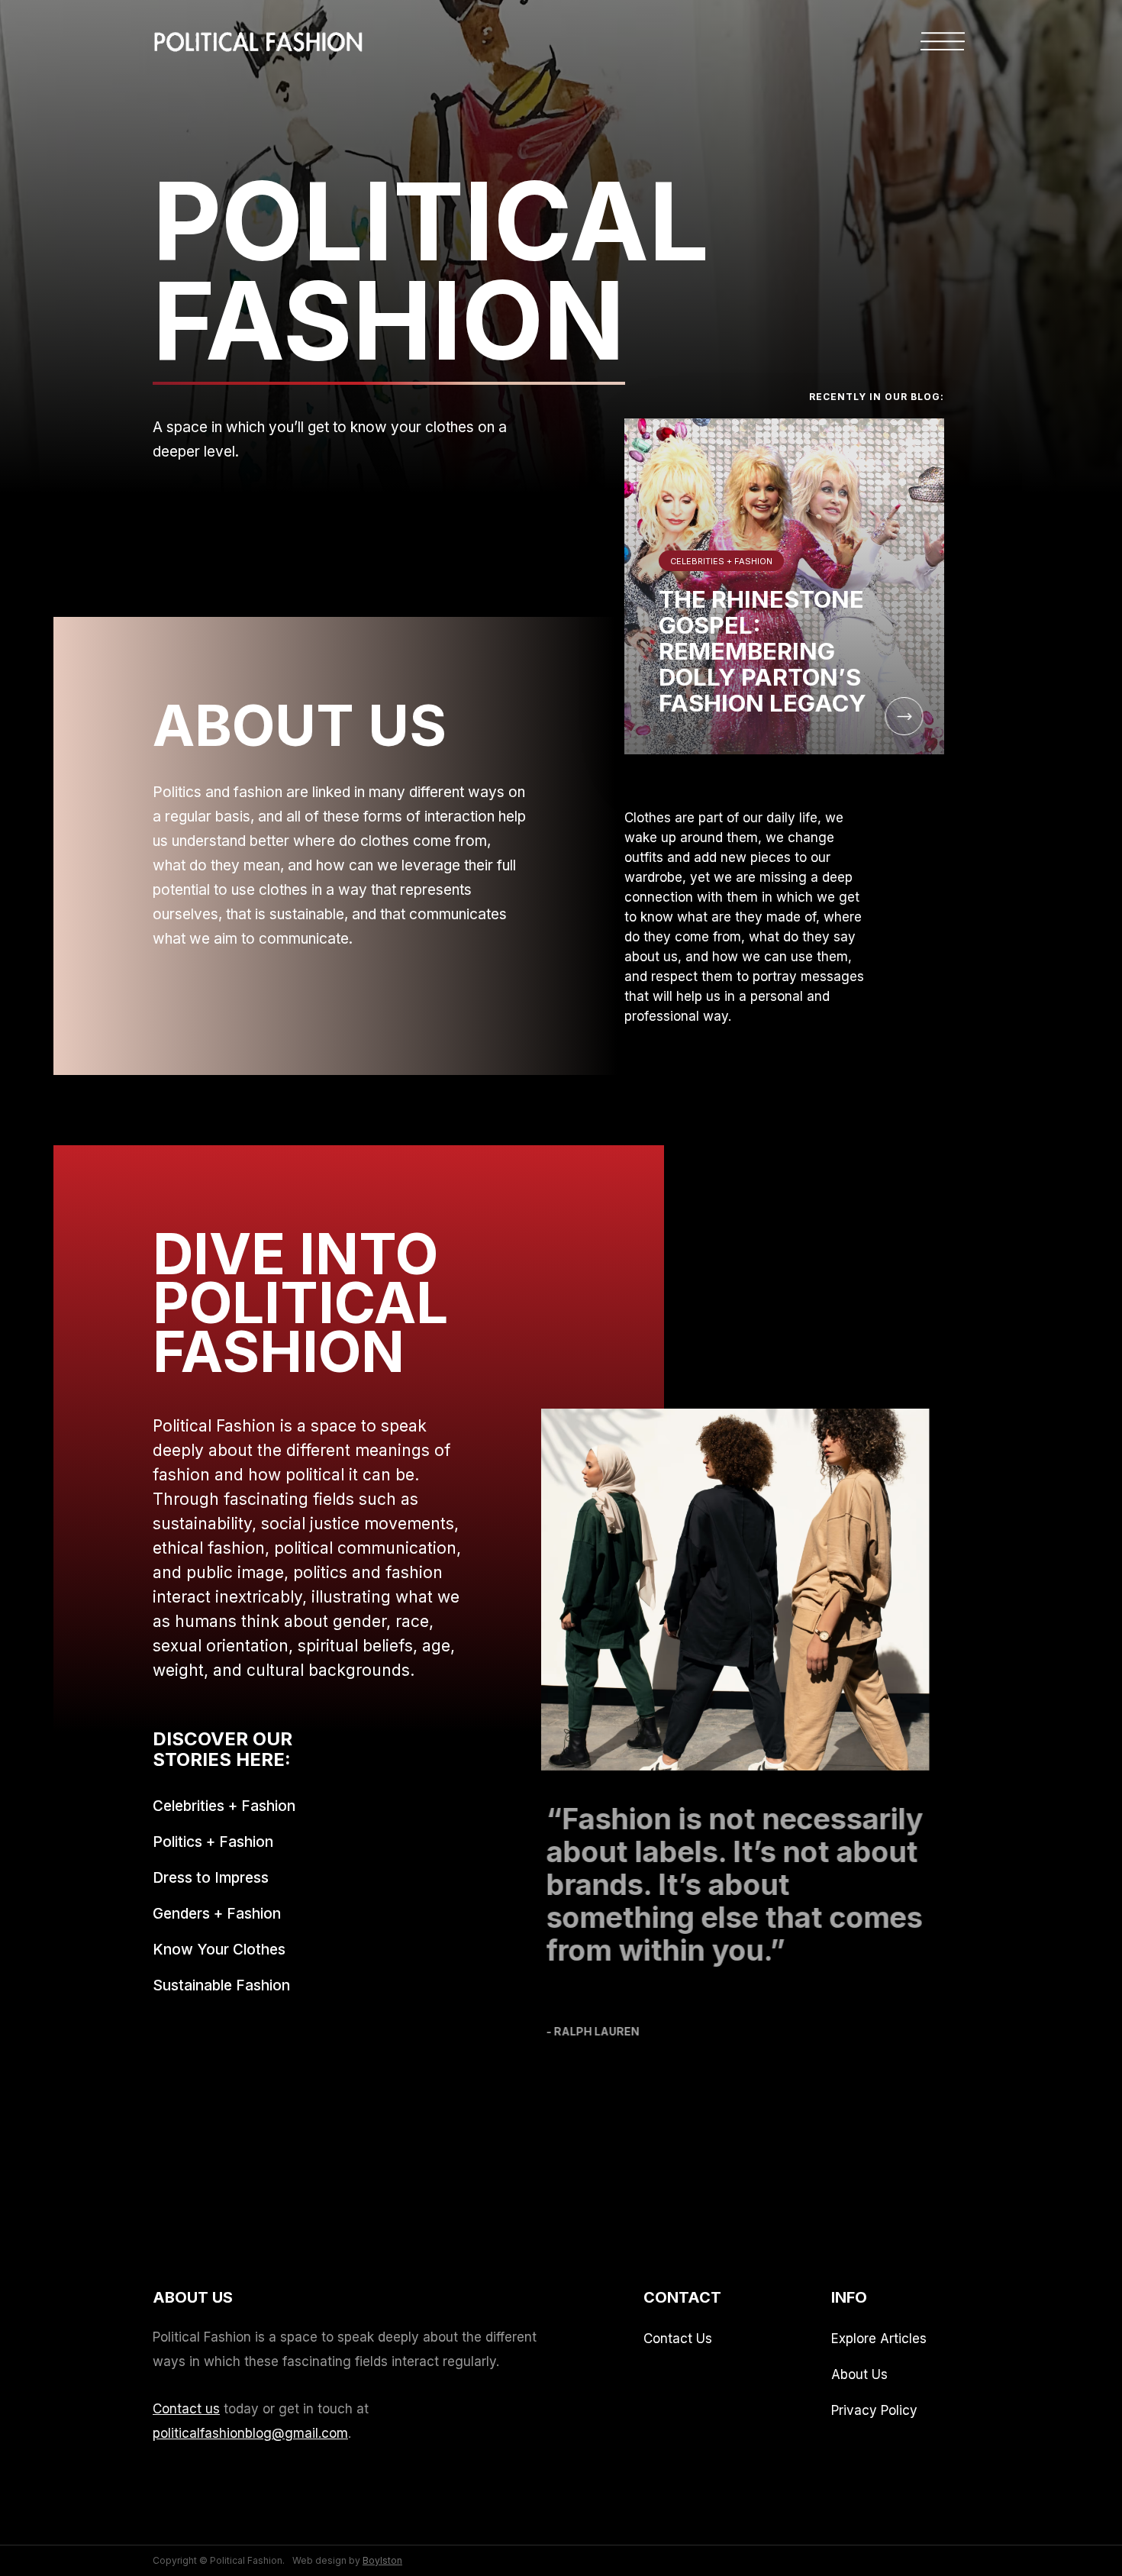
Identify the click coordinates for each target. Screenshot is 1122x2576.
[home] (259, 34)
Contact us (186, 2409)
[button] (943, 44)
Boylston (382, 2560)
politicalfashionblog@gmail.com (250, 2433)
